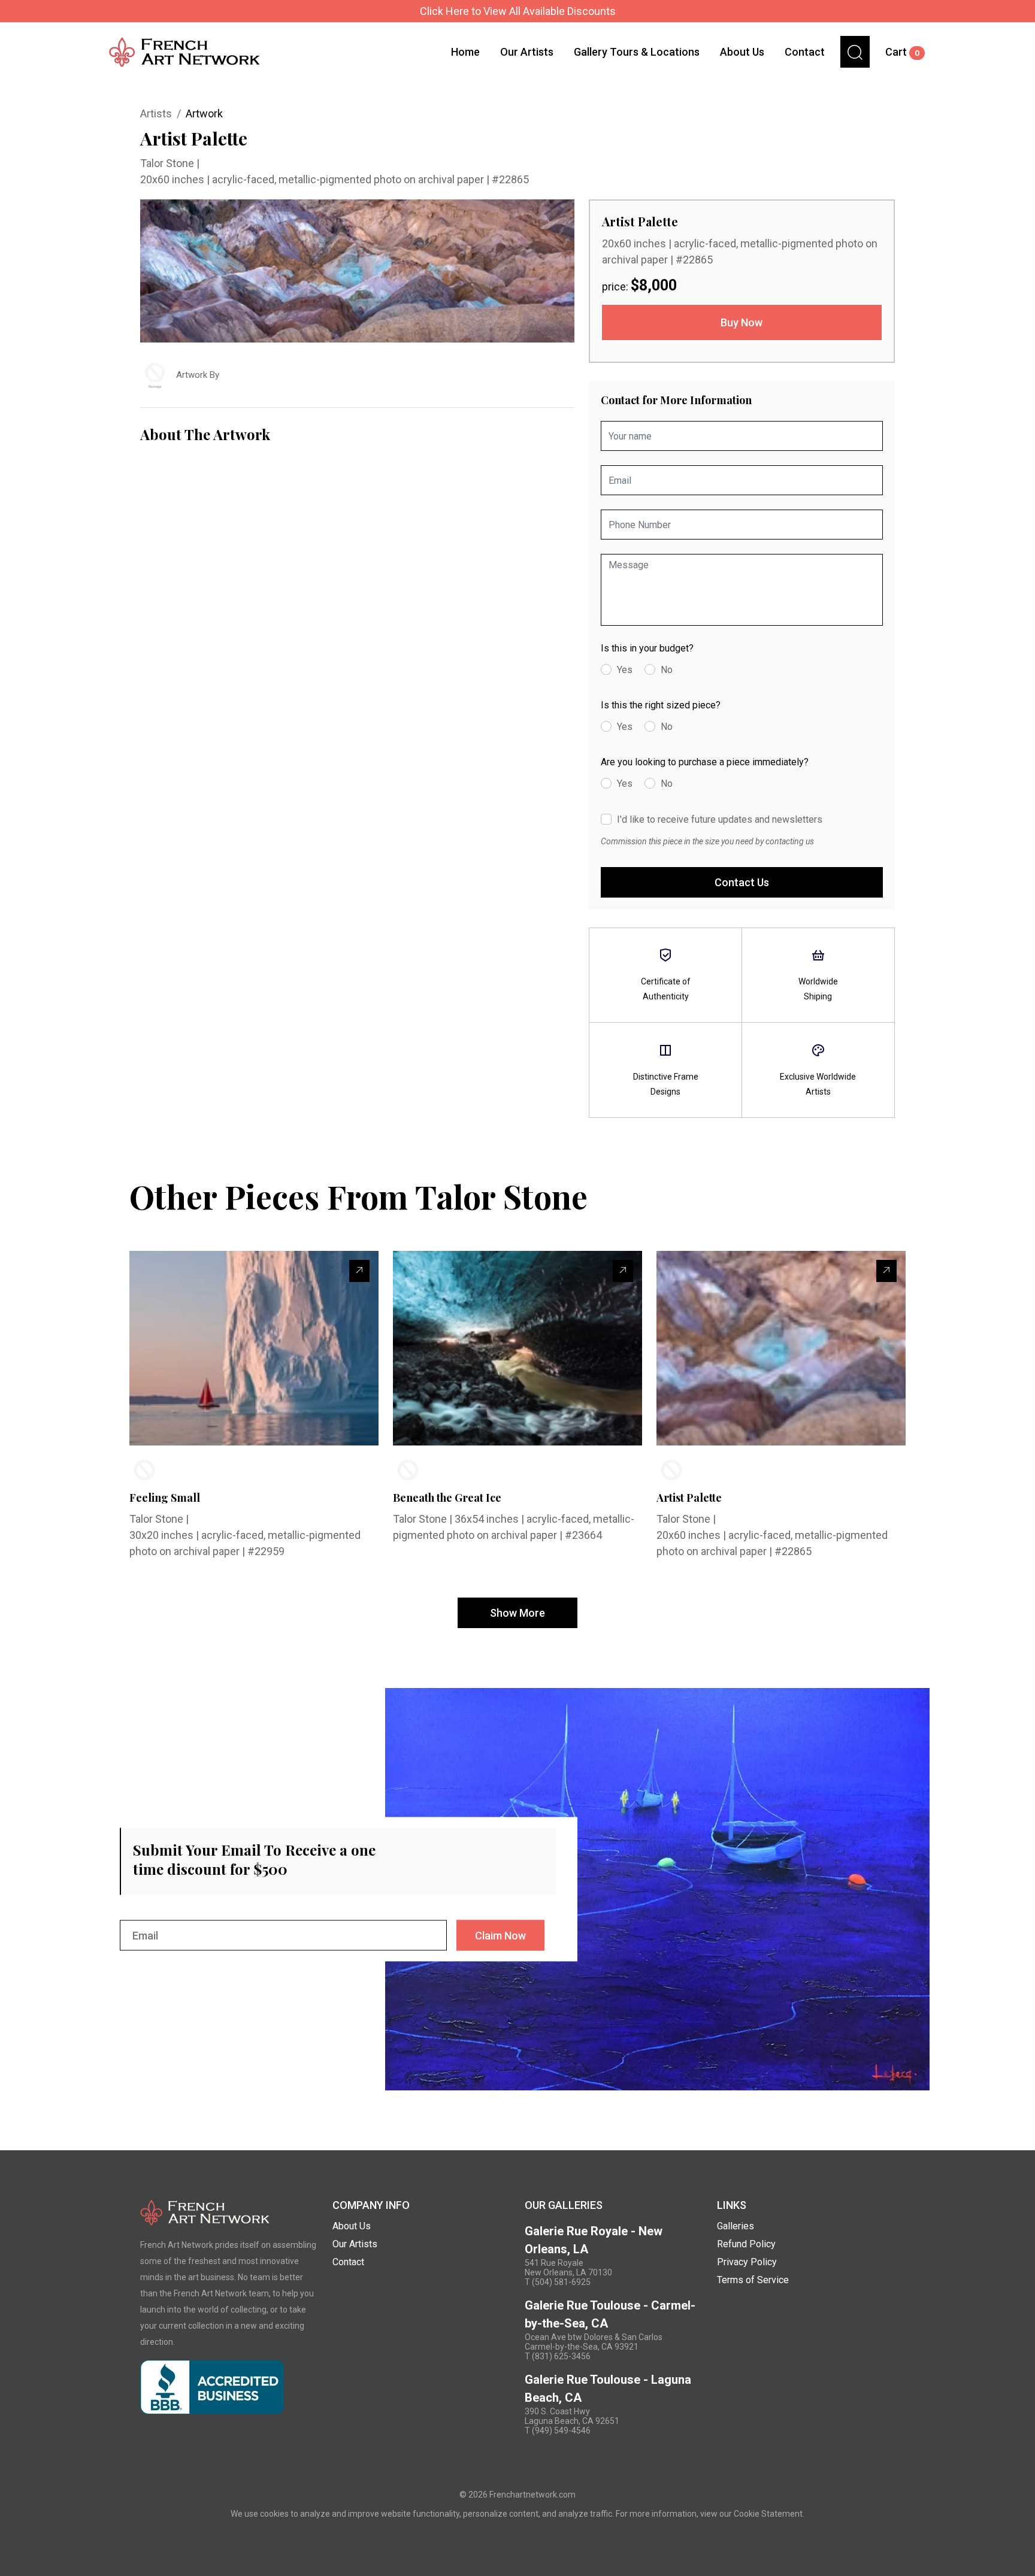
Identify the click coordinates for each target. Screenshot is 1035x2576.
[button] (855, 52)
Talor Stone (168, 163)
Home (465, 52)
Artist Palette (689, 1498)
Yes (625, 670)
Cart (902, 52)
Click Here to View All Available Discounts (518, 11)
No (667, 670)
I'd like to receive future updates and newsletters (720, 819)
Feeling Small (165, 1498)
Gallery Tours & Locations (637, 52)
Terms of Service (753, 2280)
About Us (742, 52)
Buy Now (742, 322)
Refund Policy (746, 2244)
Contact (805, 52)
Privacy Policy (747, 2262)
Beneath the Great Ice (447, 1498)
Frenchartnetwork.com (532, 2495)
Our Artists (527, 52)
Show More (517, 1613)
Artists (156, 113)
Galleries (736, 2226)
